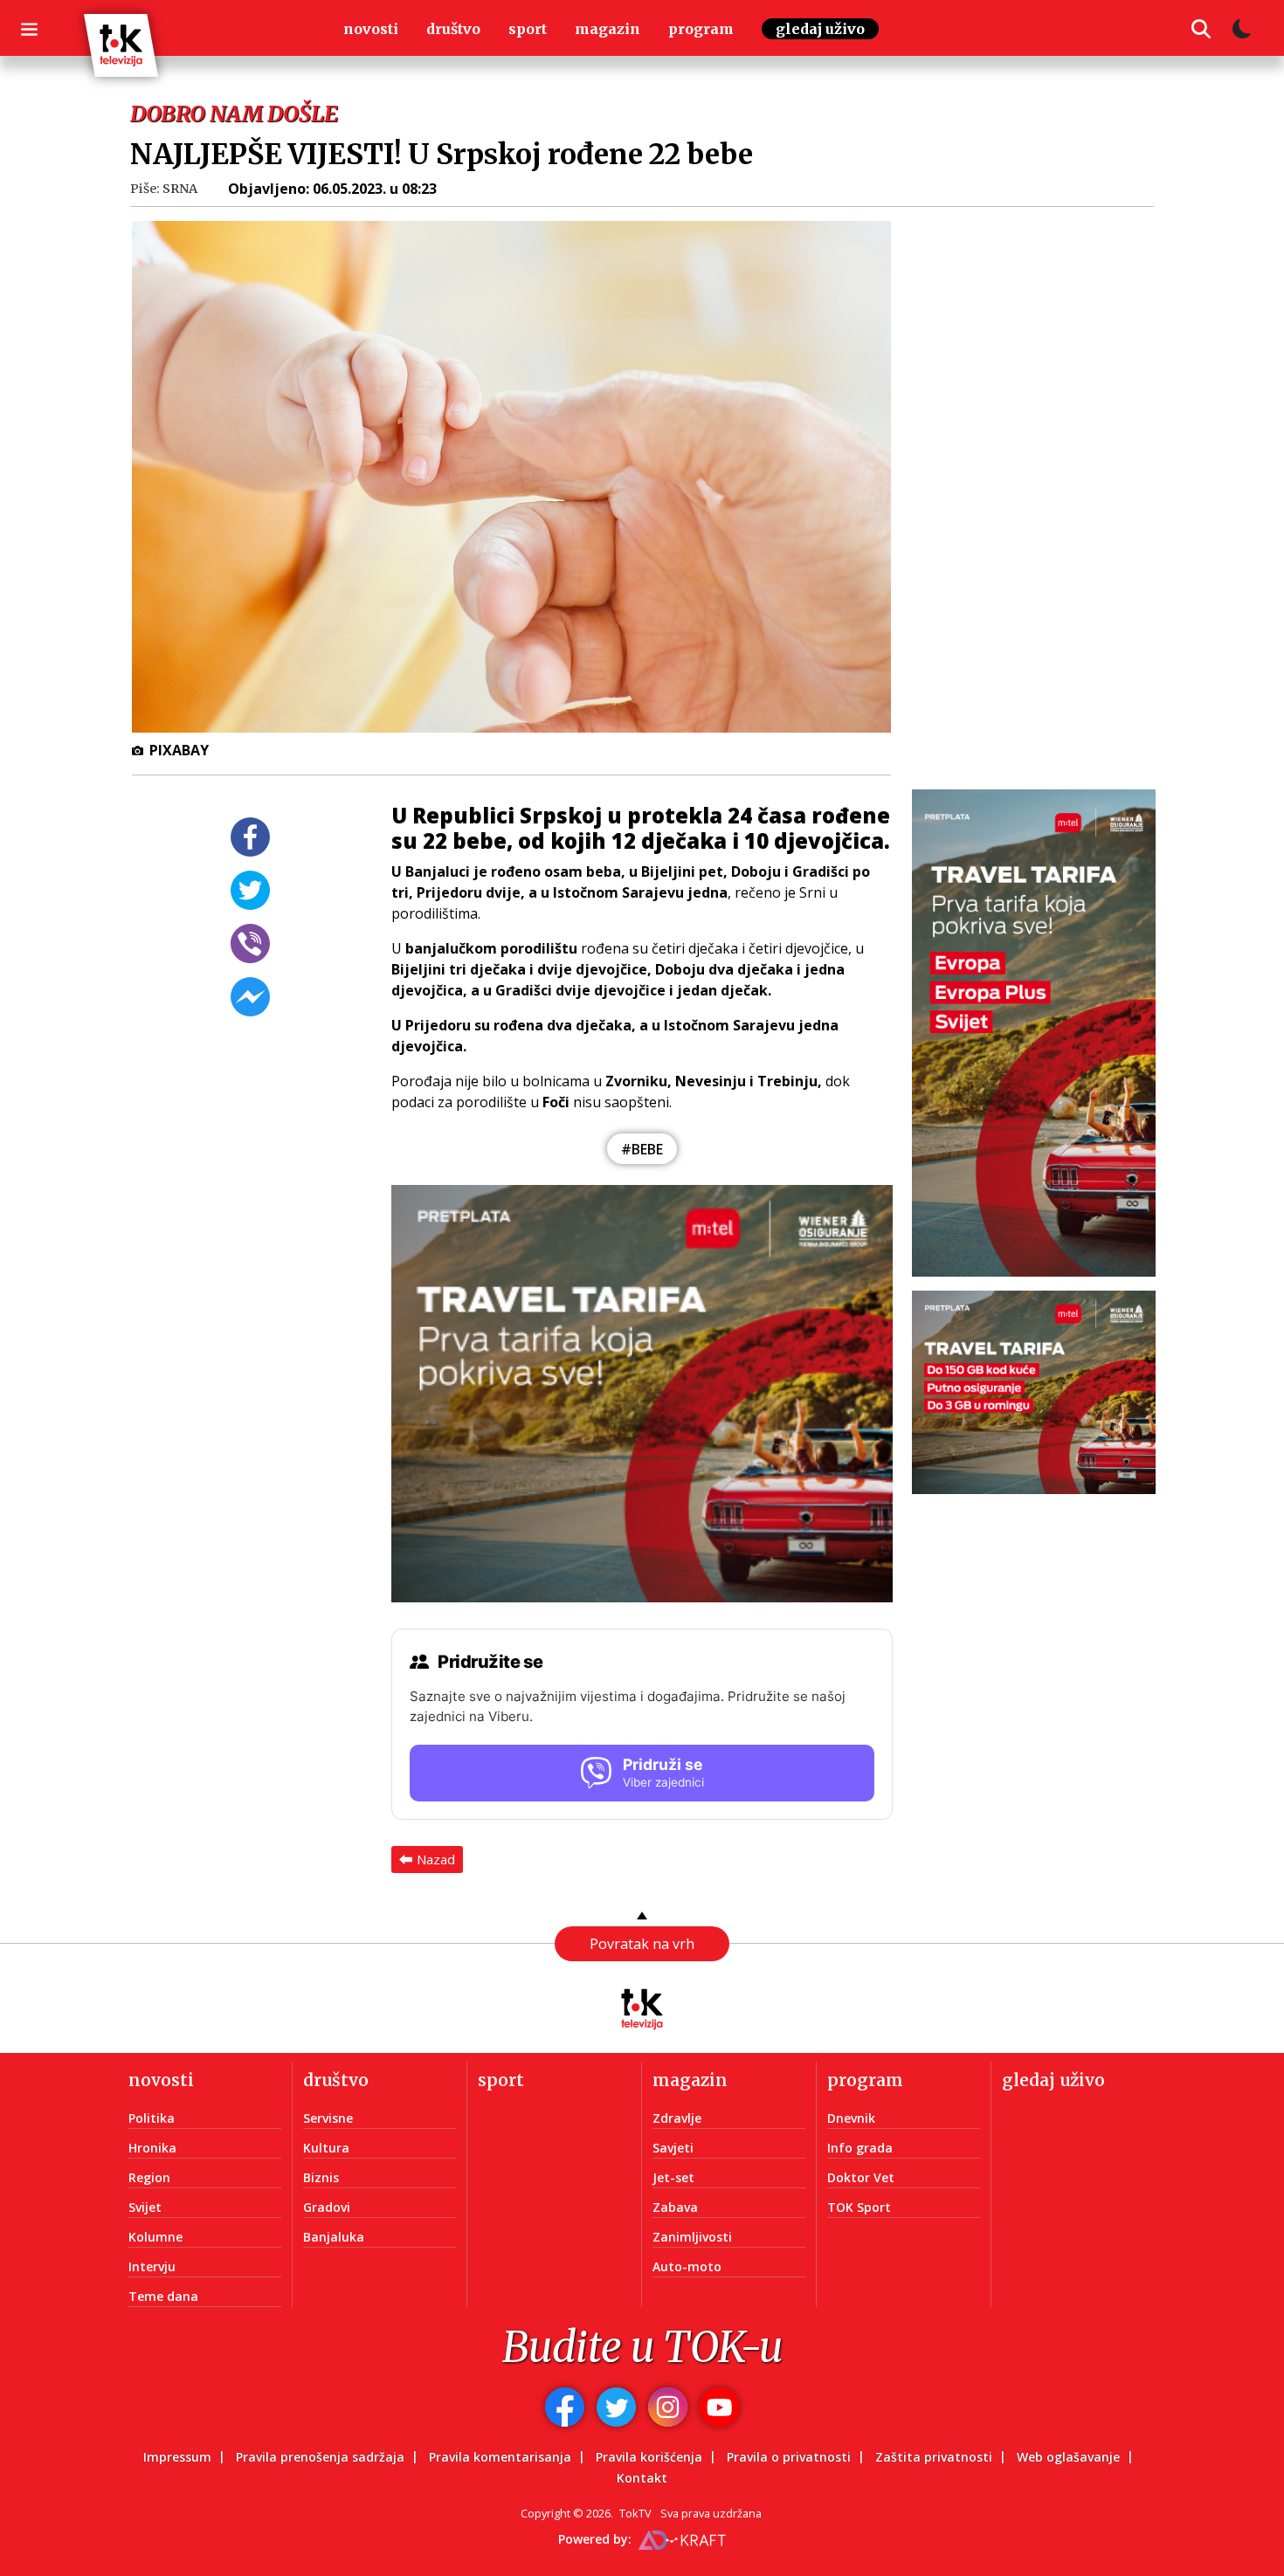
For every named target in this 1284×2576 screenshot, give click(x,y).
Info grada (860, 2148)
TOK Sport (859, 2207)
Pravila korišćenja (649, 2457)
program (701, 29)
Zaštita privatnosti (934, 2457)
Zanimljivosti (692, 2237)
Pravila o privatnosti (789, 2457)
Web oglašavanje (1068, 2457)
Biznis (321, 2177)
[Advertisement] (1044, 485)
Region (149, 2177)
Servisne (328, 2118)
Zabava (675, 2207)
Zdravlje (677, 2118)
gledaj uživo (820, 29)
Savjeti (673, 2148)
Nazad (436, 1859)
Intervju (152, 2266)
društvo (453, 29)
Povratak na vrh (642, 1944)
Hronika (152, 2148)
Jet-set (673, 2177)
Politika (152, 2118)
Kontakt (642, 2478)
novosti (371, 29)
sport (528, 29)
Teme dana (163, 2296)
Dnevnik (851, 2118)
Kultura (326, 2148)
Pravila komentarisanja (500, 2457)
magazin (607, 29)
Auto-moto (687, 2266)
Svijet (145, 2207)
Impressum (177, 2457)
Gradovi (327, 2207)
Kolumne (155, 2237)
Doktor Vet (861, 2177)
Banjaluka (334, 2237)
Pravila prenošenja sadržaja (320, 2457)
